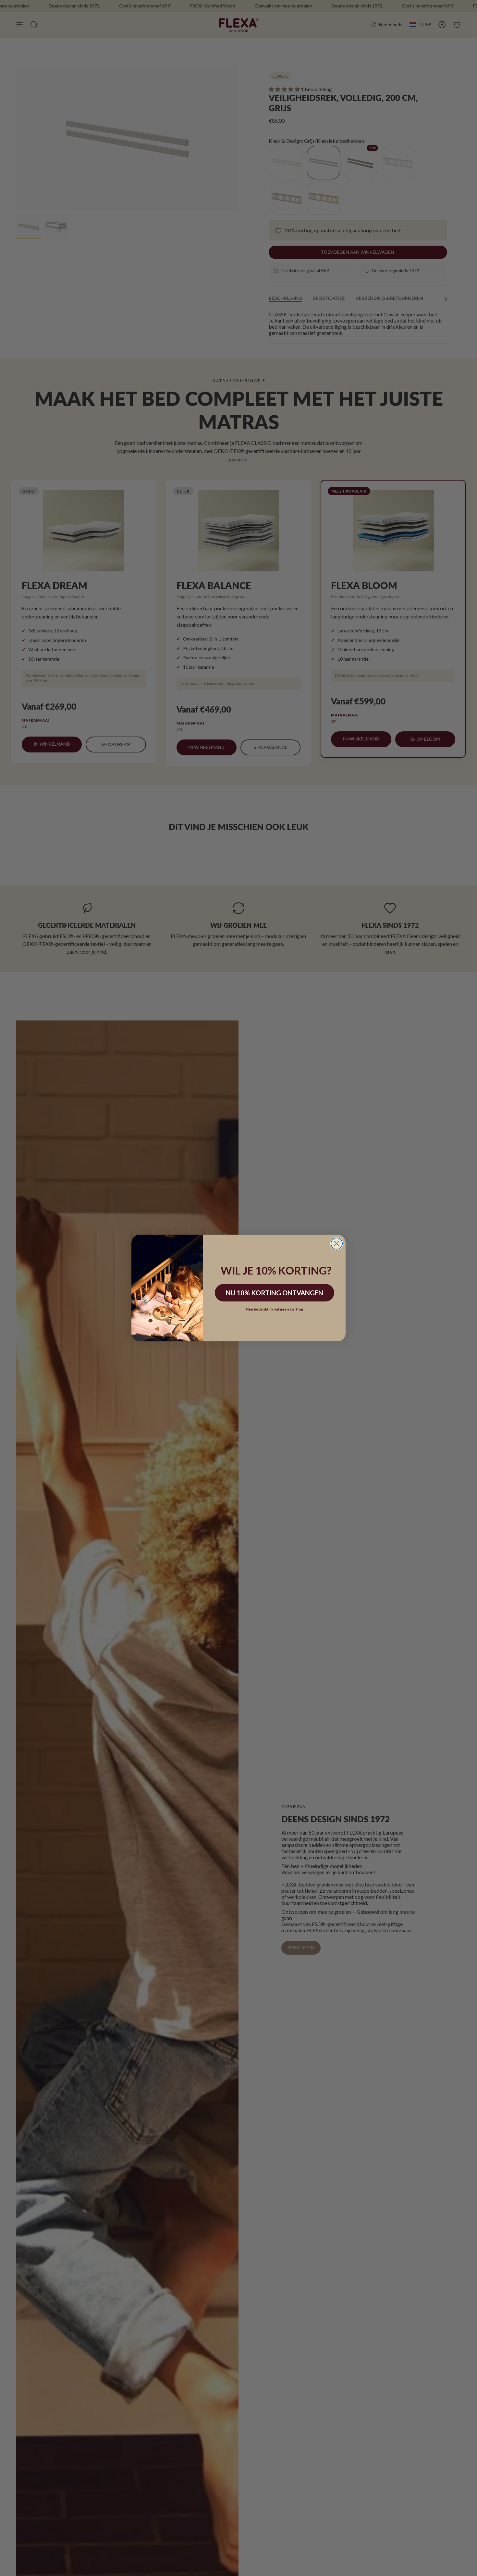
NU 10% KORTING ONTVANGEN (275, 1293)
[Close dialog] (337, 1244)
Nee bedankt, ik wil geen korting (274, 1309)
